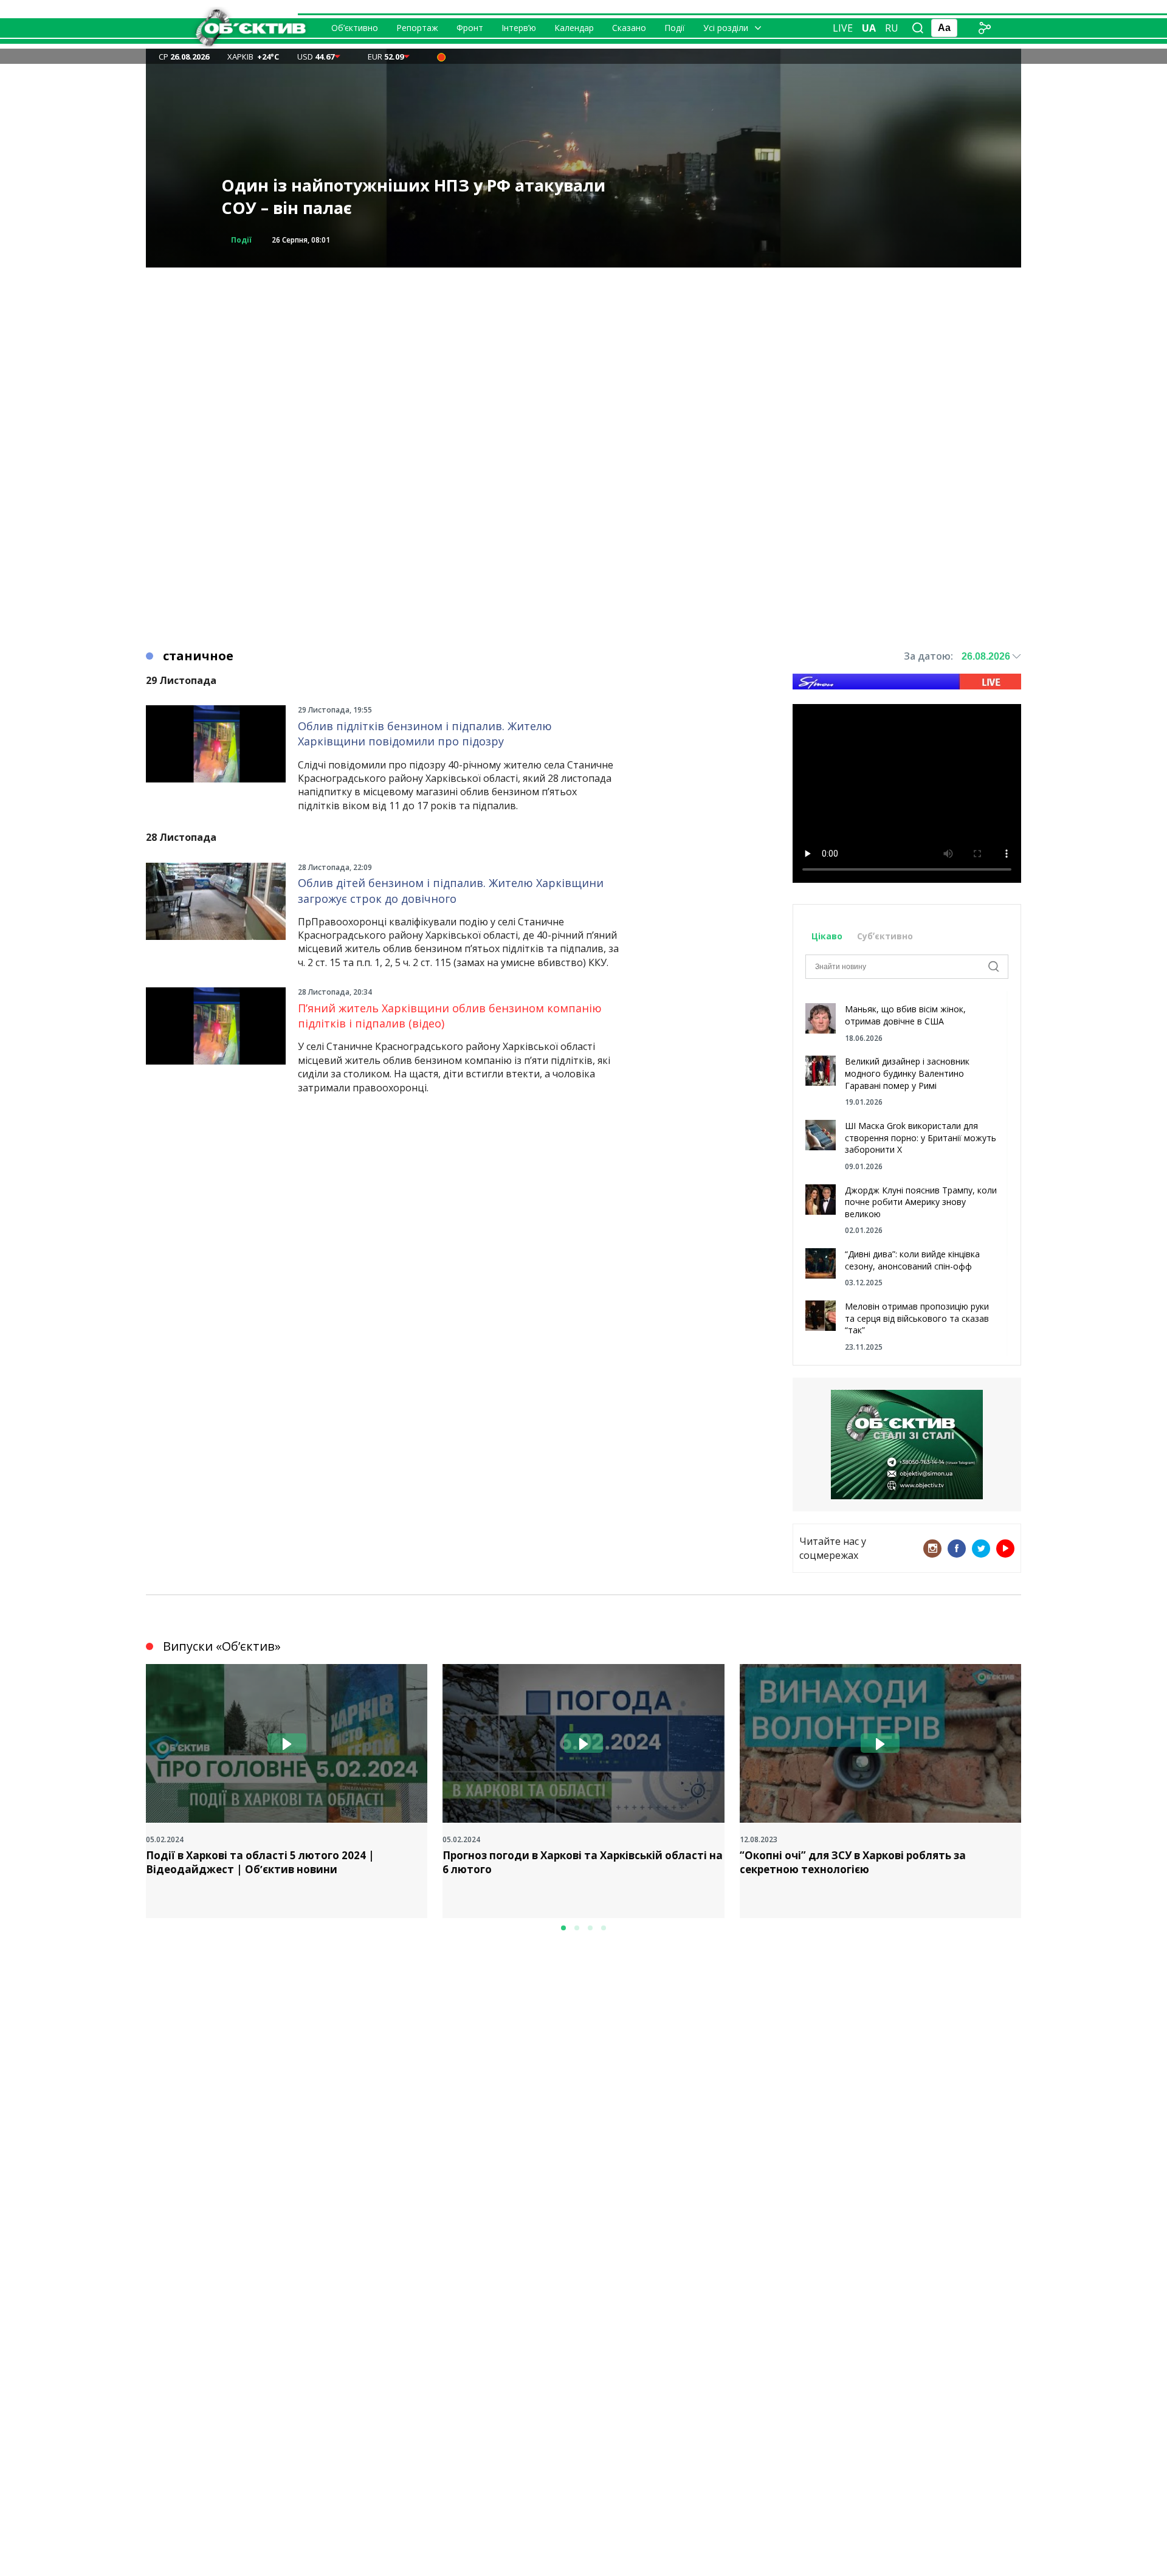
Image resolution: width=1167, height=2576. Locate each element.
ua (869, 28)
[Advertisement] (583, 353)
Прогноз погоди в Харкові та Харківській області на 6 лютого (583, 1863)
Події (675, 28)
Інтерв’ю (519, 28)
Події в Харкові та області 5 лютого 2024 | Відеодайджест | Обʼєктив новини (260, 1863)
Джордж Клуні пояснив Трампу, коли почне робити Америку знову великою (921, 1202)
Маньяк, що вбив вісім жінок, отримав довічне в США (905, 1015)
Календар (574, 28)
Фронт (470, 28)
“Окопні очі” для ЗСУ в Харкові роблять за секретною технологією (853, 1863)
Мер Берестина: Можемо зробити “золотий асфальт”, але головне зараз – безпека (407, 197)
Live (843, 28)
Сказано (629, 28)
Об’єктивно (355, 28)
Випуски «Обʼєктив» (222, 1646)
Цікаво (827, 936)
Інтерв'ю (249, 240)
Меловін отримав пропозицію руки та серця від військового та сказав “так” (917, 1318)
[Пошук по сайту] (918, 28)
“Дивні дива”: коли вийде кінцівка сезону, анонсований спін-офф (912, 1260)
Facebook (957, 1549)
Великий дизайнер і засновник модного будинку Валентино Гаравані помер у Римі (907, 1073)
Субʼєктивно (885, 936)
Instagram (932, 1549)
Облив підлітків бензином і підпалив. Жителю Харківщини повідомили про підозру (425, 734)
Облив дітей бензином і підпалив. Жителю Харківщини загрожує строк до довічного (451, 890)
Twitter (981, 1549)
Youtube (1005, 1549)
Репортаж (417, 28)
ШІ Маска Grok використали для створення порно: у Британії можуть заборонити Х (921, 1138)
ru (892, 28)
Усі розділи (726, 28)
